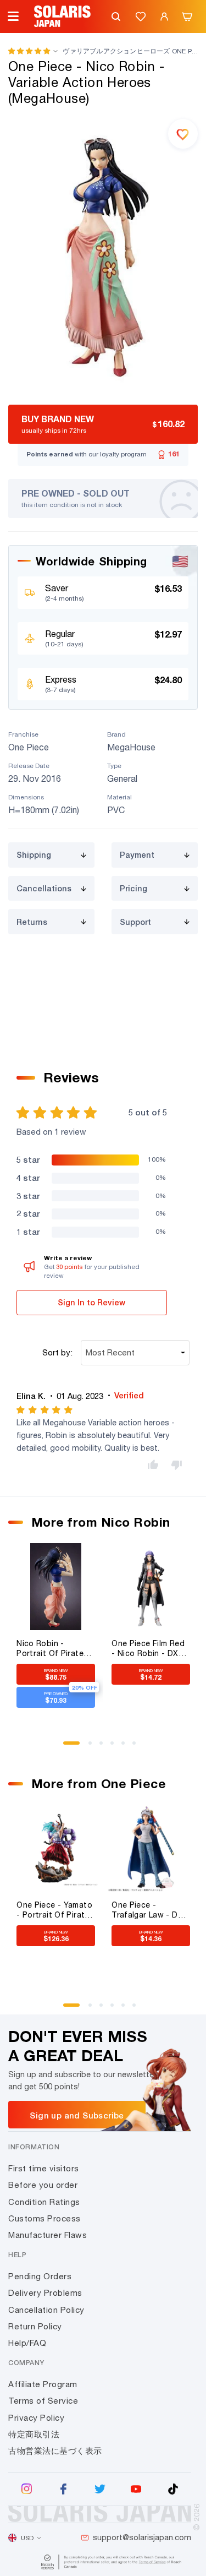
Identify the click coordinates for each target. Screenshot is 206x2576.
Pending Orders (40, 2276)
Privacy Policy (36, 2418)
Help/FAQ (27, 2343)
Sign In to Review (91, 1302)
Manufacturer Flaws (48, 2235)
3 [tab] (105, 1747)
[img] (45, 1410)
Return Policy (35, 2326)
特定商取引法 (34, 2434)
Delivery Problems (45, 2293)
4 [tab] (116, 1747)
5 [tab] (127, 1747)
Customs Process (44, 2218)
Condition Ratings (44, 2202)
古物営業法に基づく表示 (55, 2451)
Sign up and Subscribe (77, 2115)
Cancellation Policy (46, 2310)
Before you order (43, 2185)
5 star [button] (28, 1159)
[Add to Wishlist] (183, 134)
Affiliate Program (43, 2384)
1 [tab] (69, 1747)
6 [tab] (138, 1747)
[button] (29, 51)
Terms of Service (43, 2401)
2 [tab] (94, 1747)
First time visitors (44, 2168)
